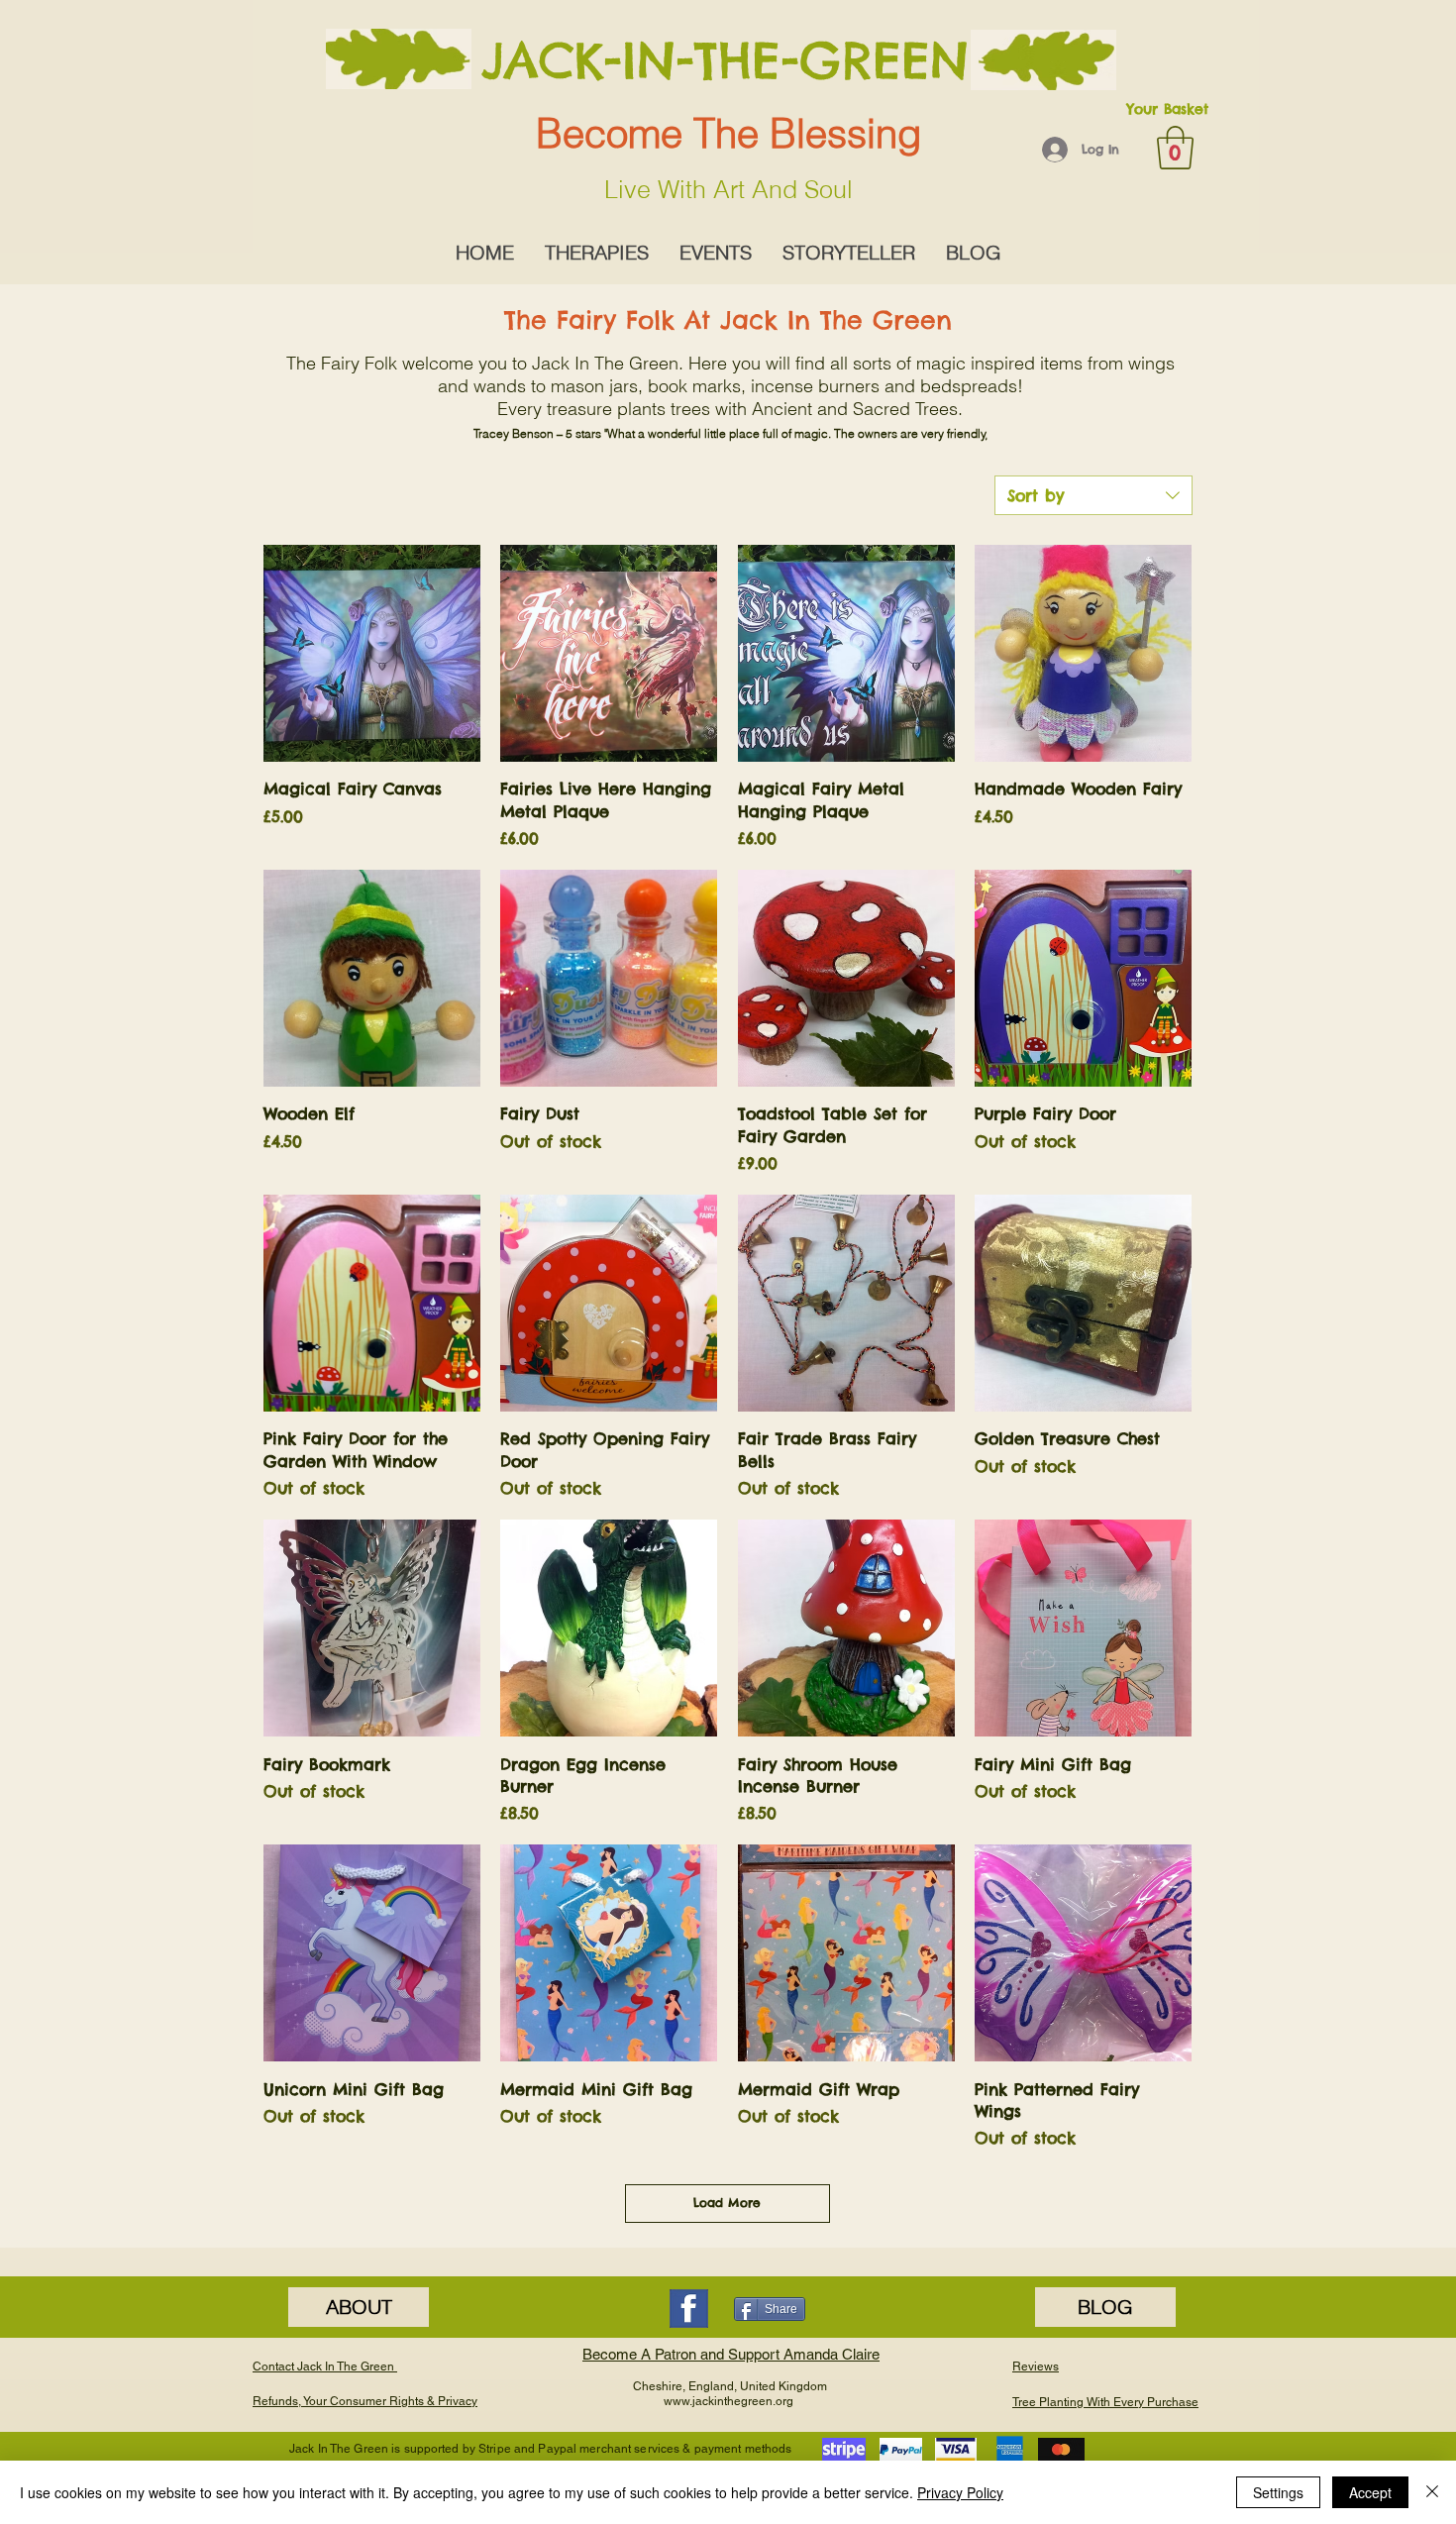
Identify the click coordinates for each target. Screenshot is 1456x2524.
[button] (1175, 148)
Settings (1278, 2492)
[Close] (1432, 2492)
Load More (727, 2203)
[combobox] (1093, 495)
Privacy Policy (960, 2492)
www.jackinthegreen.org (728, 2401)
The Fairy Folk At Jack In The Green (728, 320)
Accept (1370, 2492)
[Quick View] (372, 653)
